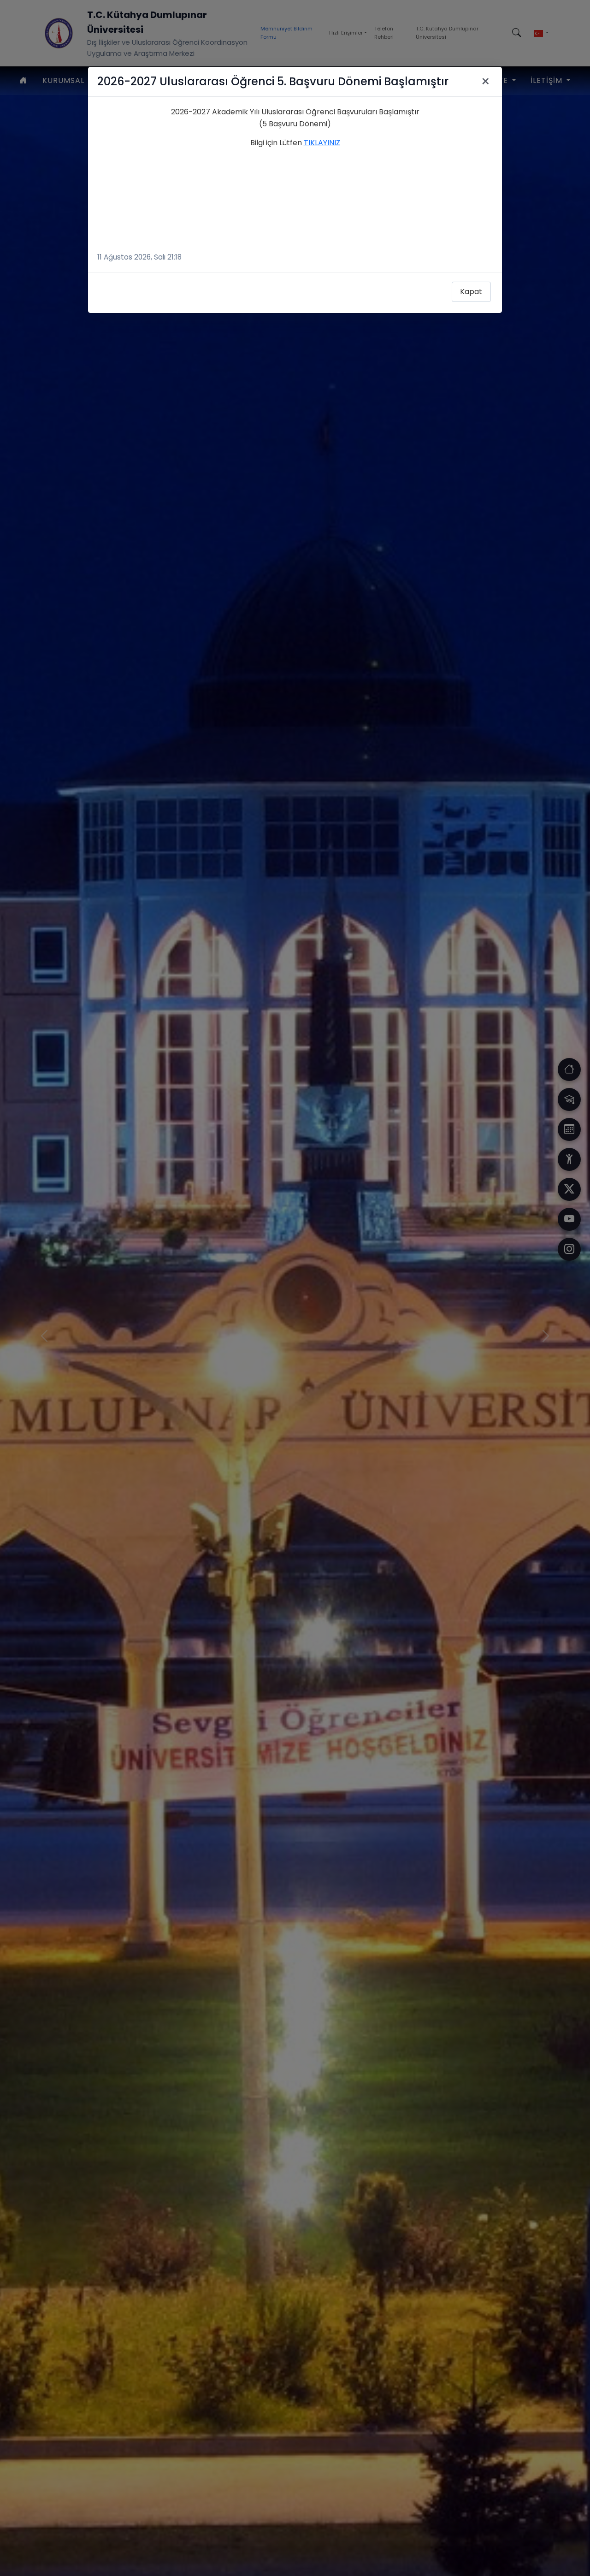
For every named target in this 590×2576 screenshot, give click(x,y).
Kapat (471, 292)
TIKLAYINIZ (322, 143)
